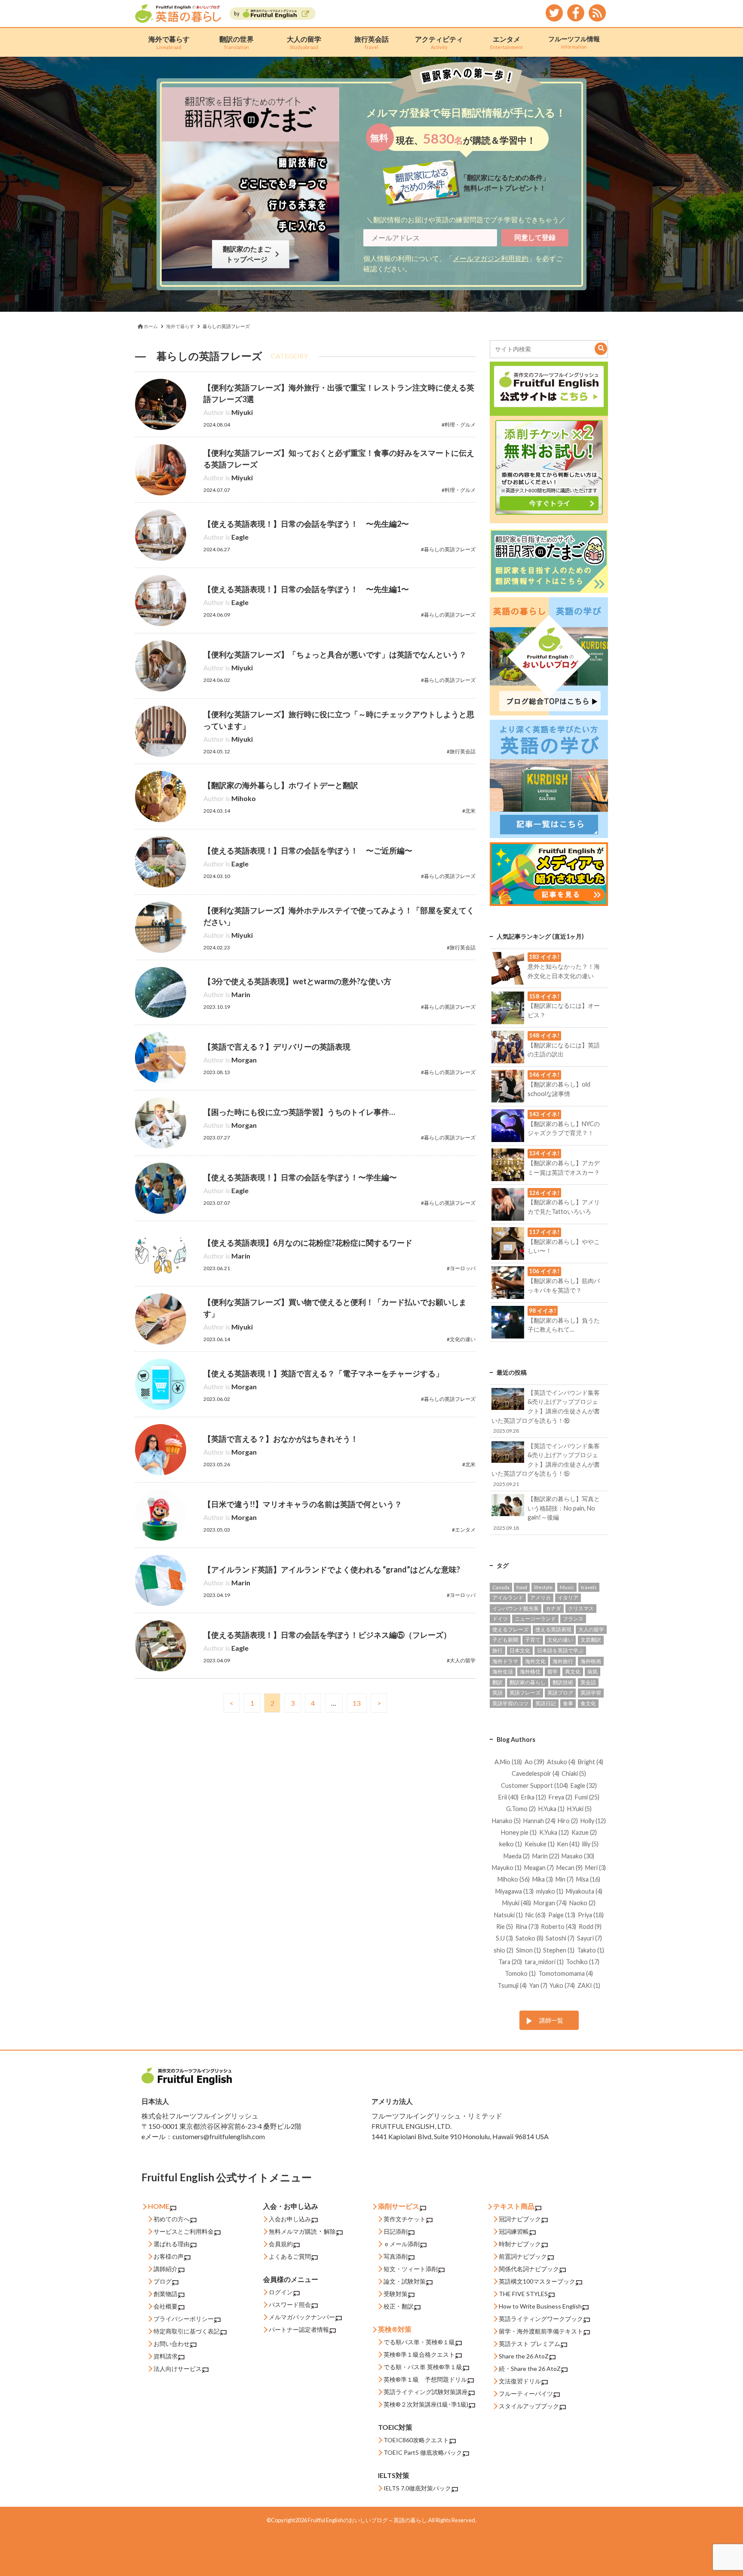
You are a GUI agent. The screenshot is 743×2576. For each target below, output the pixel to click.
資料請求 (166, 2356)
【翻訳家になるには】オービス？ (564, 1006)
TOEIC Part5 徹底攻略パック (423, 2452)
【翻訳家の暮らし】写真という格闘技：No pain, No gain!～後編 (547, 1513)
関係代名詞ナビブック (529, 2269)
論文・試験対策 (405, 2281)
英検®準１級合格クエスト (419, 2354)
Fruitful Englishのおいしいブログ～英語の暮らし (367, 2520)
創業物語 (166, 2294)
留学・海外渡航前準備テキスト (541, 2331)
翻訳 (497, 1682)
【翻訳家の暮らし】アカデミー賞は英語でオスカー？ (564, 1163)
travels (589, 1587)
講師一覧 (551, 2020)
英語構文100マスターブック (537, 2281)
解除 (330, 2231)
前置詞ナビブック (523, 2256)
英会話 (588, 1682)
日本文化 (520, 1650)
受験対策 (396, 2294)
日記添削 (396, 2231)
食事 (568, 1703)
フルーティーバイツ (526, 2393)
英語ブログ (560, 1693)
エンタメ (507, 42)
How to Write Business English (540, 2306)
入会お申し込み (290, 2219)
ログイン (281, 2292)
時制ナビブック (520, 2244)
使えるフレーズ (510, 1629)
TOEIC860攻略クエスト (416, 2440)
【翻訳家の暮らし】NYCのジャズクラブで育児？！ (564, 1124)
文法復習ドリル (520, 2381)
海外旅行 (563, 1661)
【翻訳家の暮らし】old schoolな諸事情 (559, 1084)
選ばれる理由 (172, 2244)
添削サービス (399, 2206)
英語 (497, 1693)
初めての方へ (172, 2219)
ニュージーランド (535, 1619)
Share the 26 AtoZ (524, 2356)
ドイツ (500, 1619)
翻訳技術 (563, 1682)
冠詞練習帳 (514, 2231)
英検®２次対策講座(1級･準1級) (426, 2404)
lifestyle (543, 1587)
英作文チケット (405, 2219)
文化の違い (560, 1640)
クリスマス (581, 1608)
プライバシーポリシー (184, 2319)
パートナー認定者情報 (299, 2329)
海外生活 (503, 1672)
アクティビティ (439, 42)
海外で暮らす (169, 42)
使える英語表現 (553, 1629)
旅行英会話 (371, 42)
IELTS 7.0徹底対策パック (417, 2488)
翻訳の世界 (236, 42)
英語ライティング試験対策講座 (426, 2392)
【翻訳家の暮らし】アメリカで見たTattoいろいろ (564, 1202)
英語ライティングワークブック (541, 2319)
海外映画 (591, 1661)
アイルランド (508, 1598)
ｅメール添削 (402, 2244)
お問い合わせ (172, 2344)
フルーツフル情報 (574, 42)
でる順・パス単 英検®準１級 (423, 2367)
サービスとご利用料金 (184, 2231)
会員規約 (281, 2244)
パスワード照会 (290, 2304)
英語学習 (591, 1693)
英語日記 (546, 1703)
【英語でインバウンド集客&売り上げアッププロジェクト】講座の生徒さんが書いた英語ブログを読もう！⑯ (545, 1411)
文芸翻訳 (591, 1640)
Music (567, 1587)
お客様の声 (169, 2256)
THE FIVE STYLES (523, 2294)
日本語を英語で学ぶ (560, 1650)
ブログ (163, 2281)
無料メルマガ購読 (293, 2231)
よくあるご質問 (290, 2256)
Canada (501, 1587)
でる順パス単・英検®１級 (419, 2342)
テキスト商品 (514, 2206)
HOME (159, 2206)
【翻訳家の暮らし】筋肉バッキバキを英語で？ (564, 1280)
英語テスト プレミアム (530, 2344)
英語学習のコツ (510, 1703)
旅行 (497, 1650)
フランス (573, 1619)
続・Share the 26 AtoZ (530, 2369)
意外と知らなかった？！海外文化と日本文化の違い (564, 966)
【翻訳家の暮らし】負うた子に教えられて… (564, 1320)
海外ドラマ (505, 1661)
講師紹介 (166, 2269)
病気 (593, 1672)
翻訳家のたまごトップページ (249, 254)
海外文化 (535, 1661)
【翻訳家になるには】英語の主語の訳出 (564, 1045)
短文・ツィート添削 (411, 2269)
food (522, 1587)
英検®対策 (395, 2329)
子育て (533, 1640)
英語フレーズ (525, 1693)
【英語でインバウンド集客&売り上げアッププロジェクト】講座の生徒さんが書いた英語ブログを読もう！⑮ (545, 1465)
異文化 (573, 1672)
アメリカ (540, 1598)
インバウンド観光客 (516, 1608)
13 (356, 1703)
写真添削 (396, 2256)
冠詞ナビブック (520, 2219)
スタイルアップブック (529, 2406)
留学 (553, 1672)
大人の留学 (304, 42)
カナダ (553, 1608)
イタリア (568, 1598)
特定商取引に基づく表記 (187, 2331)
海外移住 (530, 1672)
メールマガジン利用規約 (491, 258)
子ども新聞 (505, 1640)
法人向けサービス (178, 2369)
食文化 (588, 1703)
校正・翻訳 (399, 2306)
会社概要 (166, 2306)
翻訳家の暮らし (528, 1682)
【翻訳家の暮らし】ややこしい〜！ (564, 1241)
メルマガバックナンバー (302, 2317)
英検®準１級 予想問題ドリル (425, 2379)
